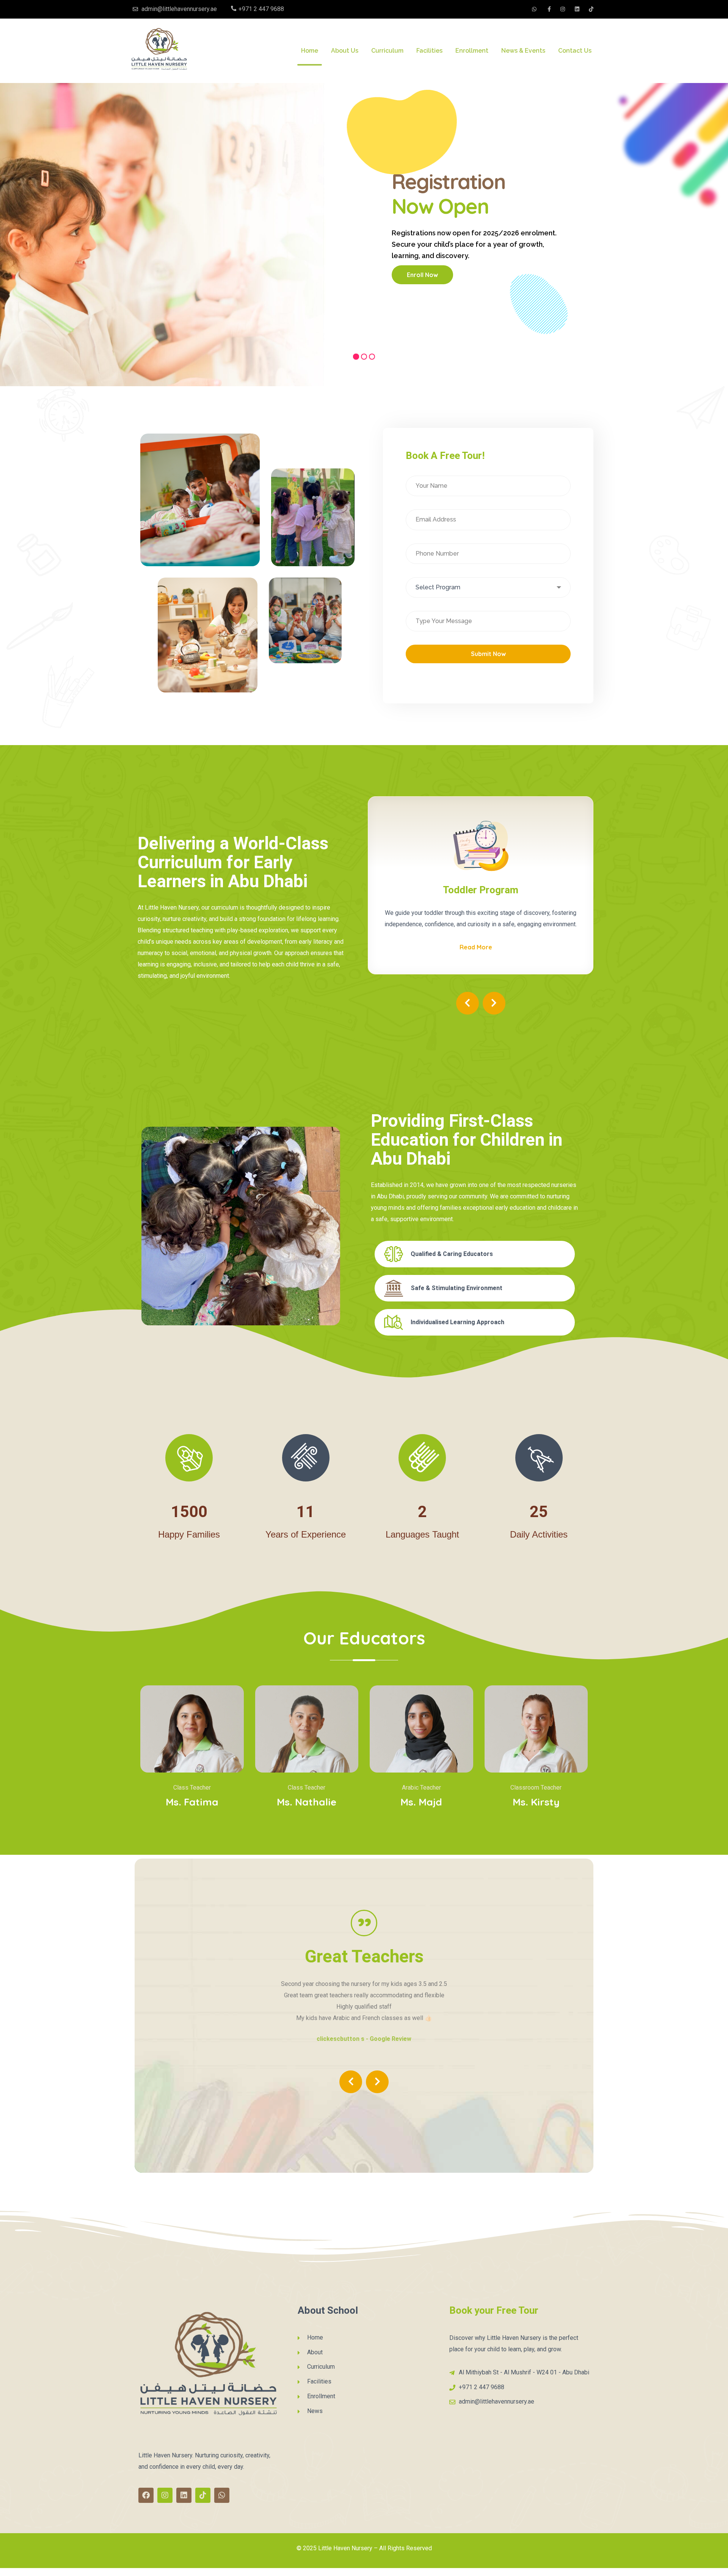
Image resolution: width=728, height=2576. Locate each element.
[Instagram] (165, 2498)
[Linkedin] (184, 2498)
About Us (345, 51)
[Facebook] (146, 2498)
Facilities (429, 51)
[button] (468, 1020)
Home (310, 51)
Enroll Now (422, 275)
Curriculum (387, 51)
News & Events (523, 51)
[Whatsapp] (222, 2498)
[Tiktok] (203, 2498)
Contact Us (575, 51)
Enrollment (472, 51)
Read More (480, 960)
